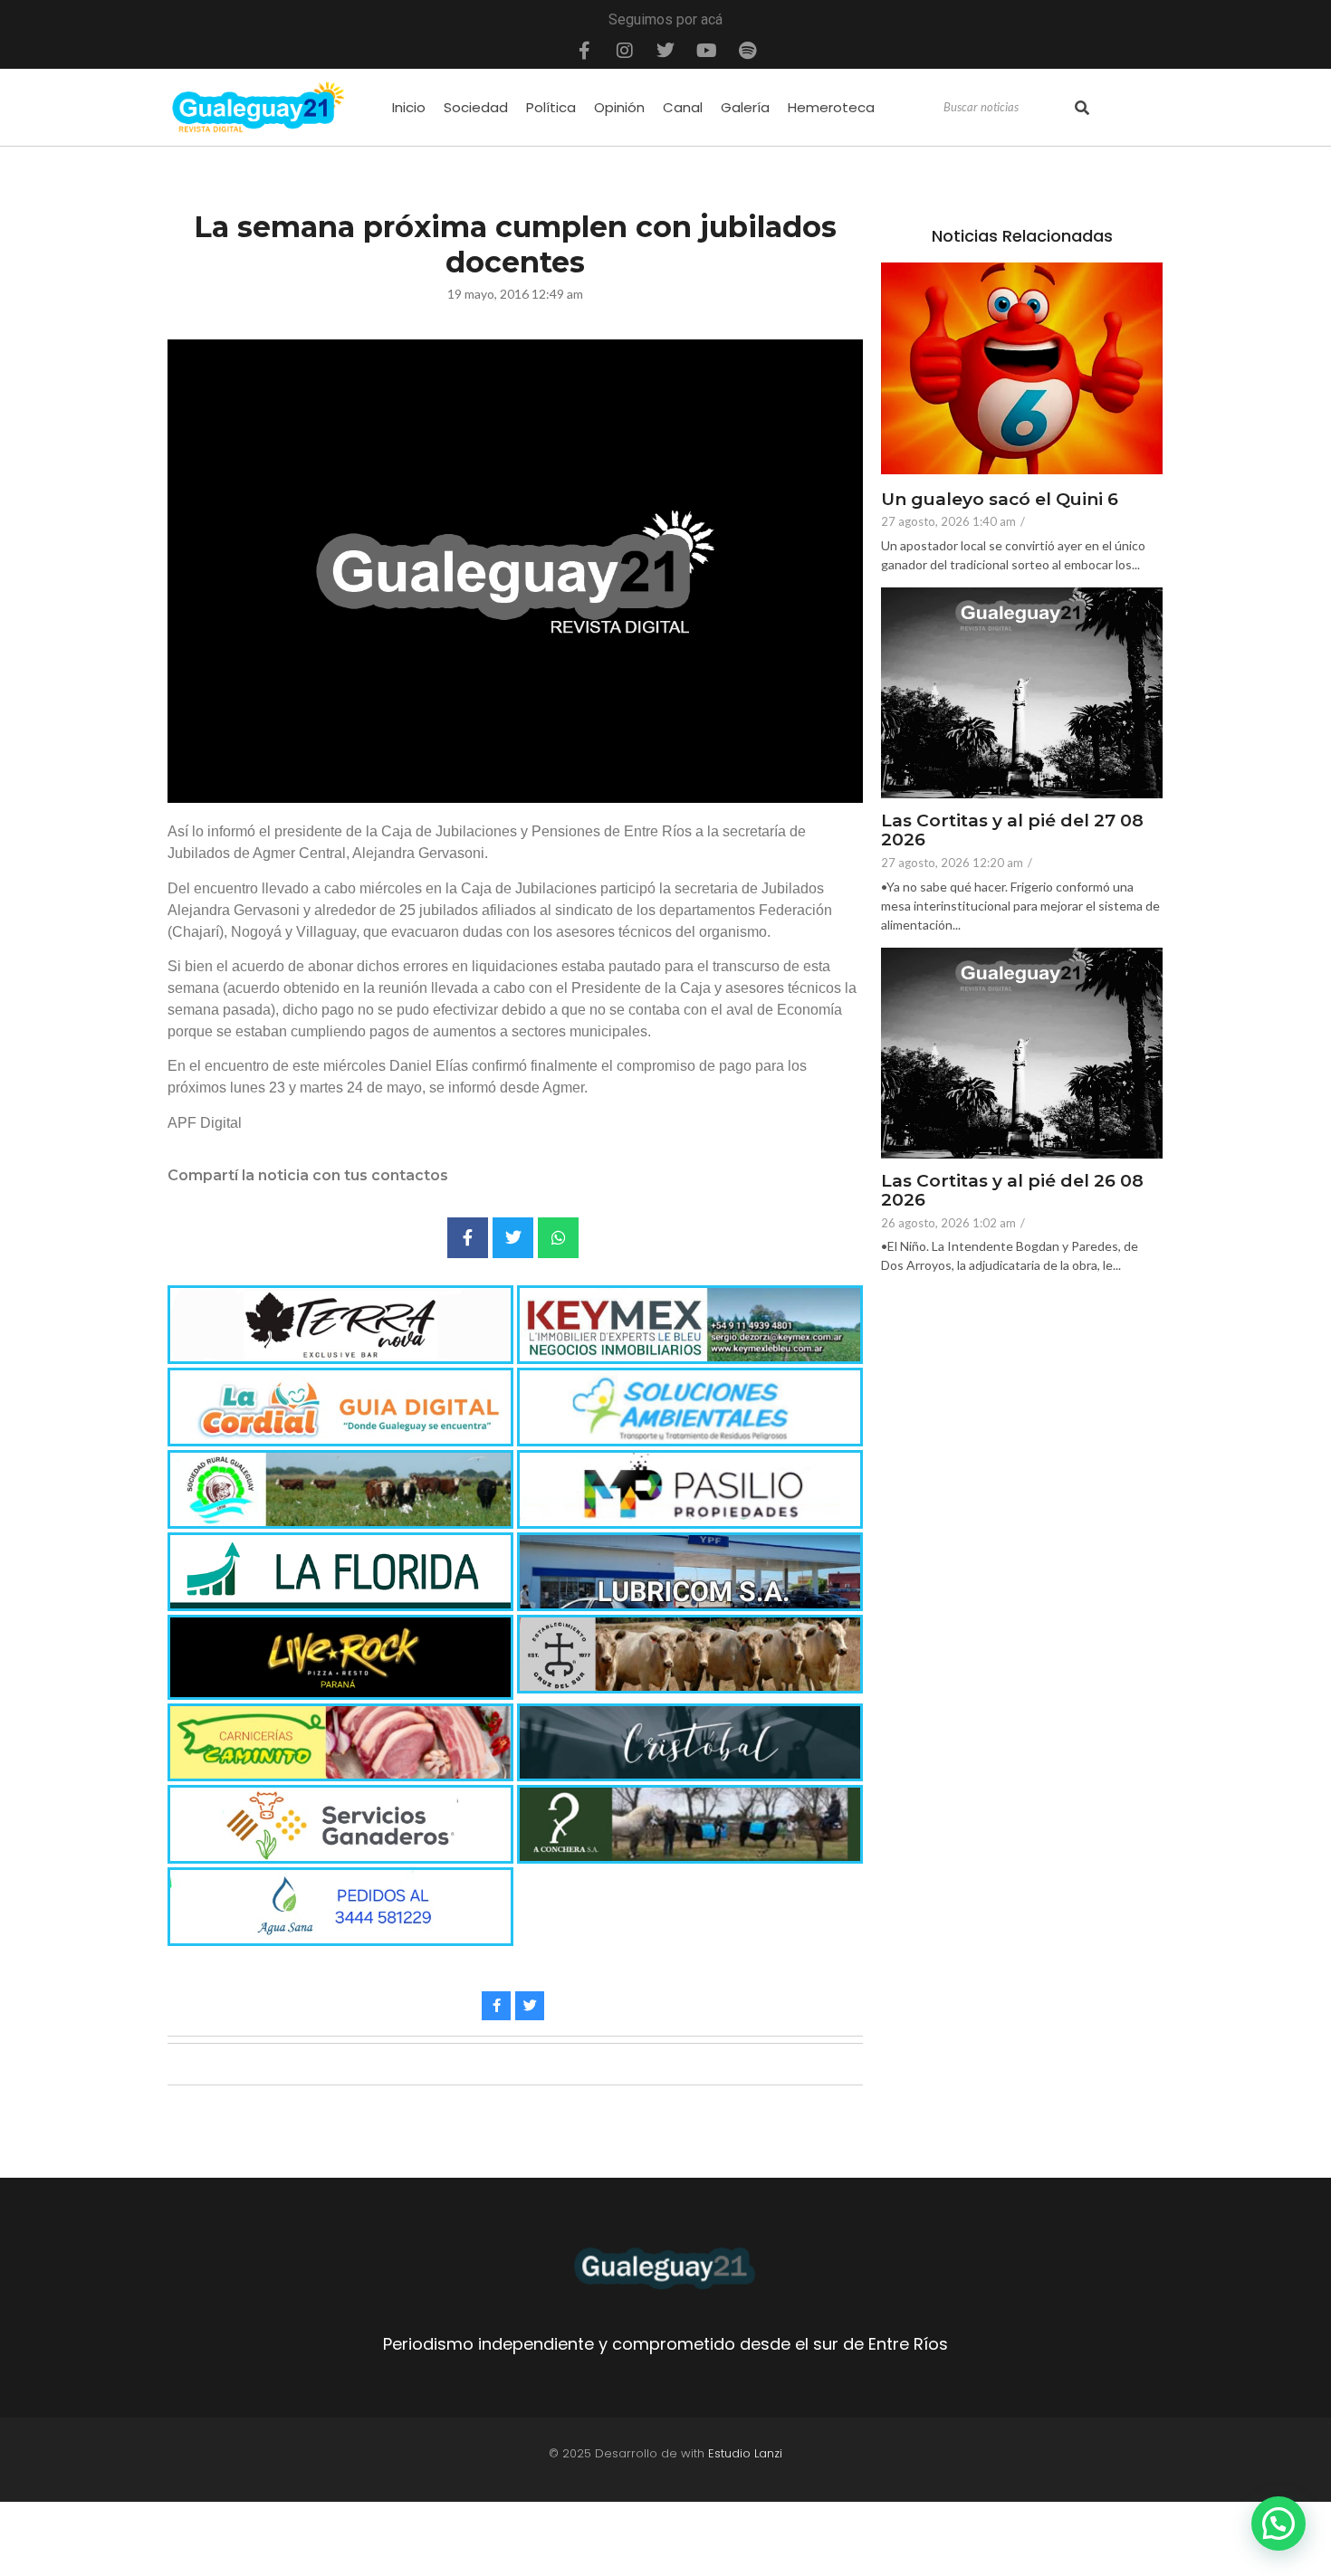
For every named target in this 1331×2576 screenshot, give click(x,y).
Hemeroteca (831, 107)
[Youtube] (706, 51)
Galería (745, 107)
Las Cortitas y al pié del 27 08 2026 (1012, 831)
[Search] (1082, 108)
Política (551, 107)
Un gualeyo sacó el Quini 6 (1000, 500)
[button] (1278, 2524)
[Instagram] (625, 51)
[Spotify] (747, 51)
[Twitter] (665, 51)
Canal (683, 107)
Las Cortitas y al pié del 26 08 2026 (1012, 1191)
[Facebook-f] (584, 51)
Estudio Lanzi (745, 2453)
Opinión (619, 107)
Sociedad (476, 107)
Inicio (409, 107)
